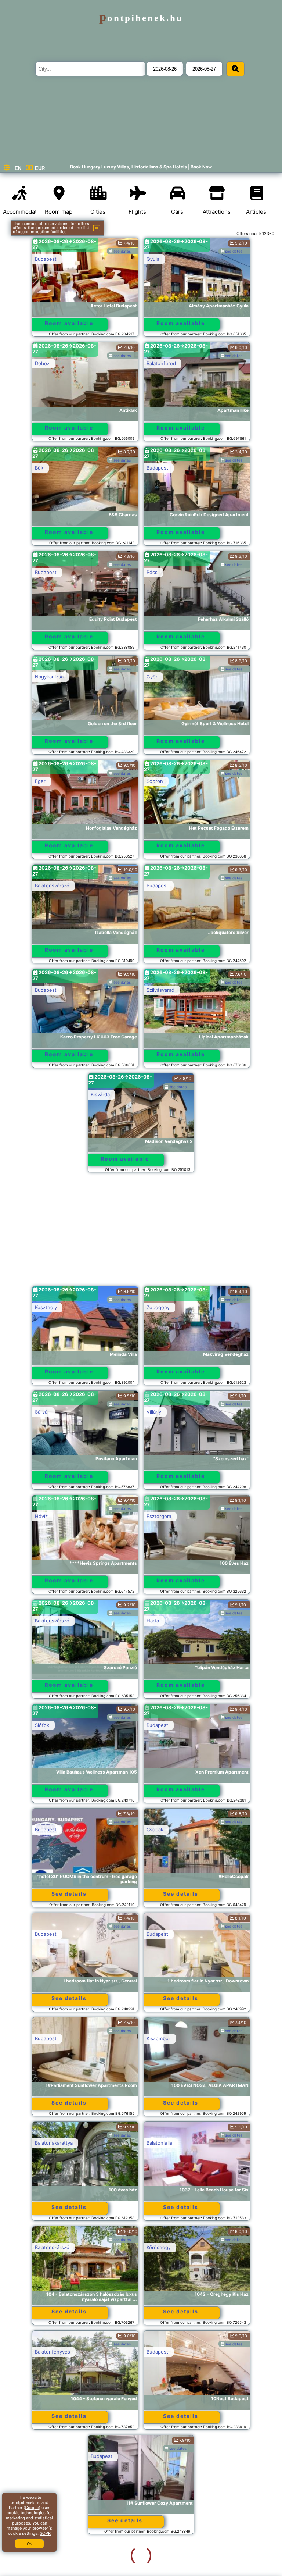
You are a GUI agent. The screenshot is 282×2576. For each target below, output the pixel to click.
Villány (154, 1412)
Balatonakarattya (54, 2143)
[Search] (235, 69)
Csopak (155, 1829)
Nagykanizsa (49, 677)
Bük (39, 468)
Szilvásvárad (160, 990)
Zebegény (158, 1307)
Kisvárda (100, 1094)
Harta (153, 1621)
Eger (40, 781)
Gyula (153, 259)
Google (32, 2508)
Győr (152, 677)
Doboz (42, 363)
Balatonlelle (160, 2143)
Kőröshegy (159, 2247)
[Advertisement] (141, 1233)
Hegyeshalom (162, 2561)
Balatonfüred (161, 363)
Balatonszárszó (52, 886)
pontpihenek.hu (141, 18)
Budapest (46, 259)
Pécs (152, 572)
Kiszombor (158, 2038)
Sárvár (42, 1412)
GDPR (45, 2533)
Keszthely (46, 1307)
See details (69, 1894)
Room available (69, 323)
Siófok (42, 1725)
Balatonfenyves (53, 2352)
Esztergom (159, 1516)
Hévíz (41, 1516)
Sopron (155, 781)
